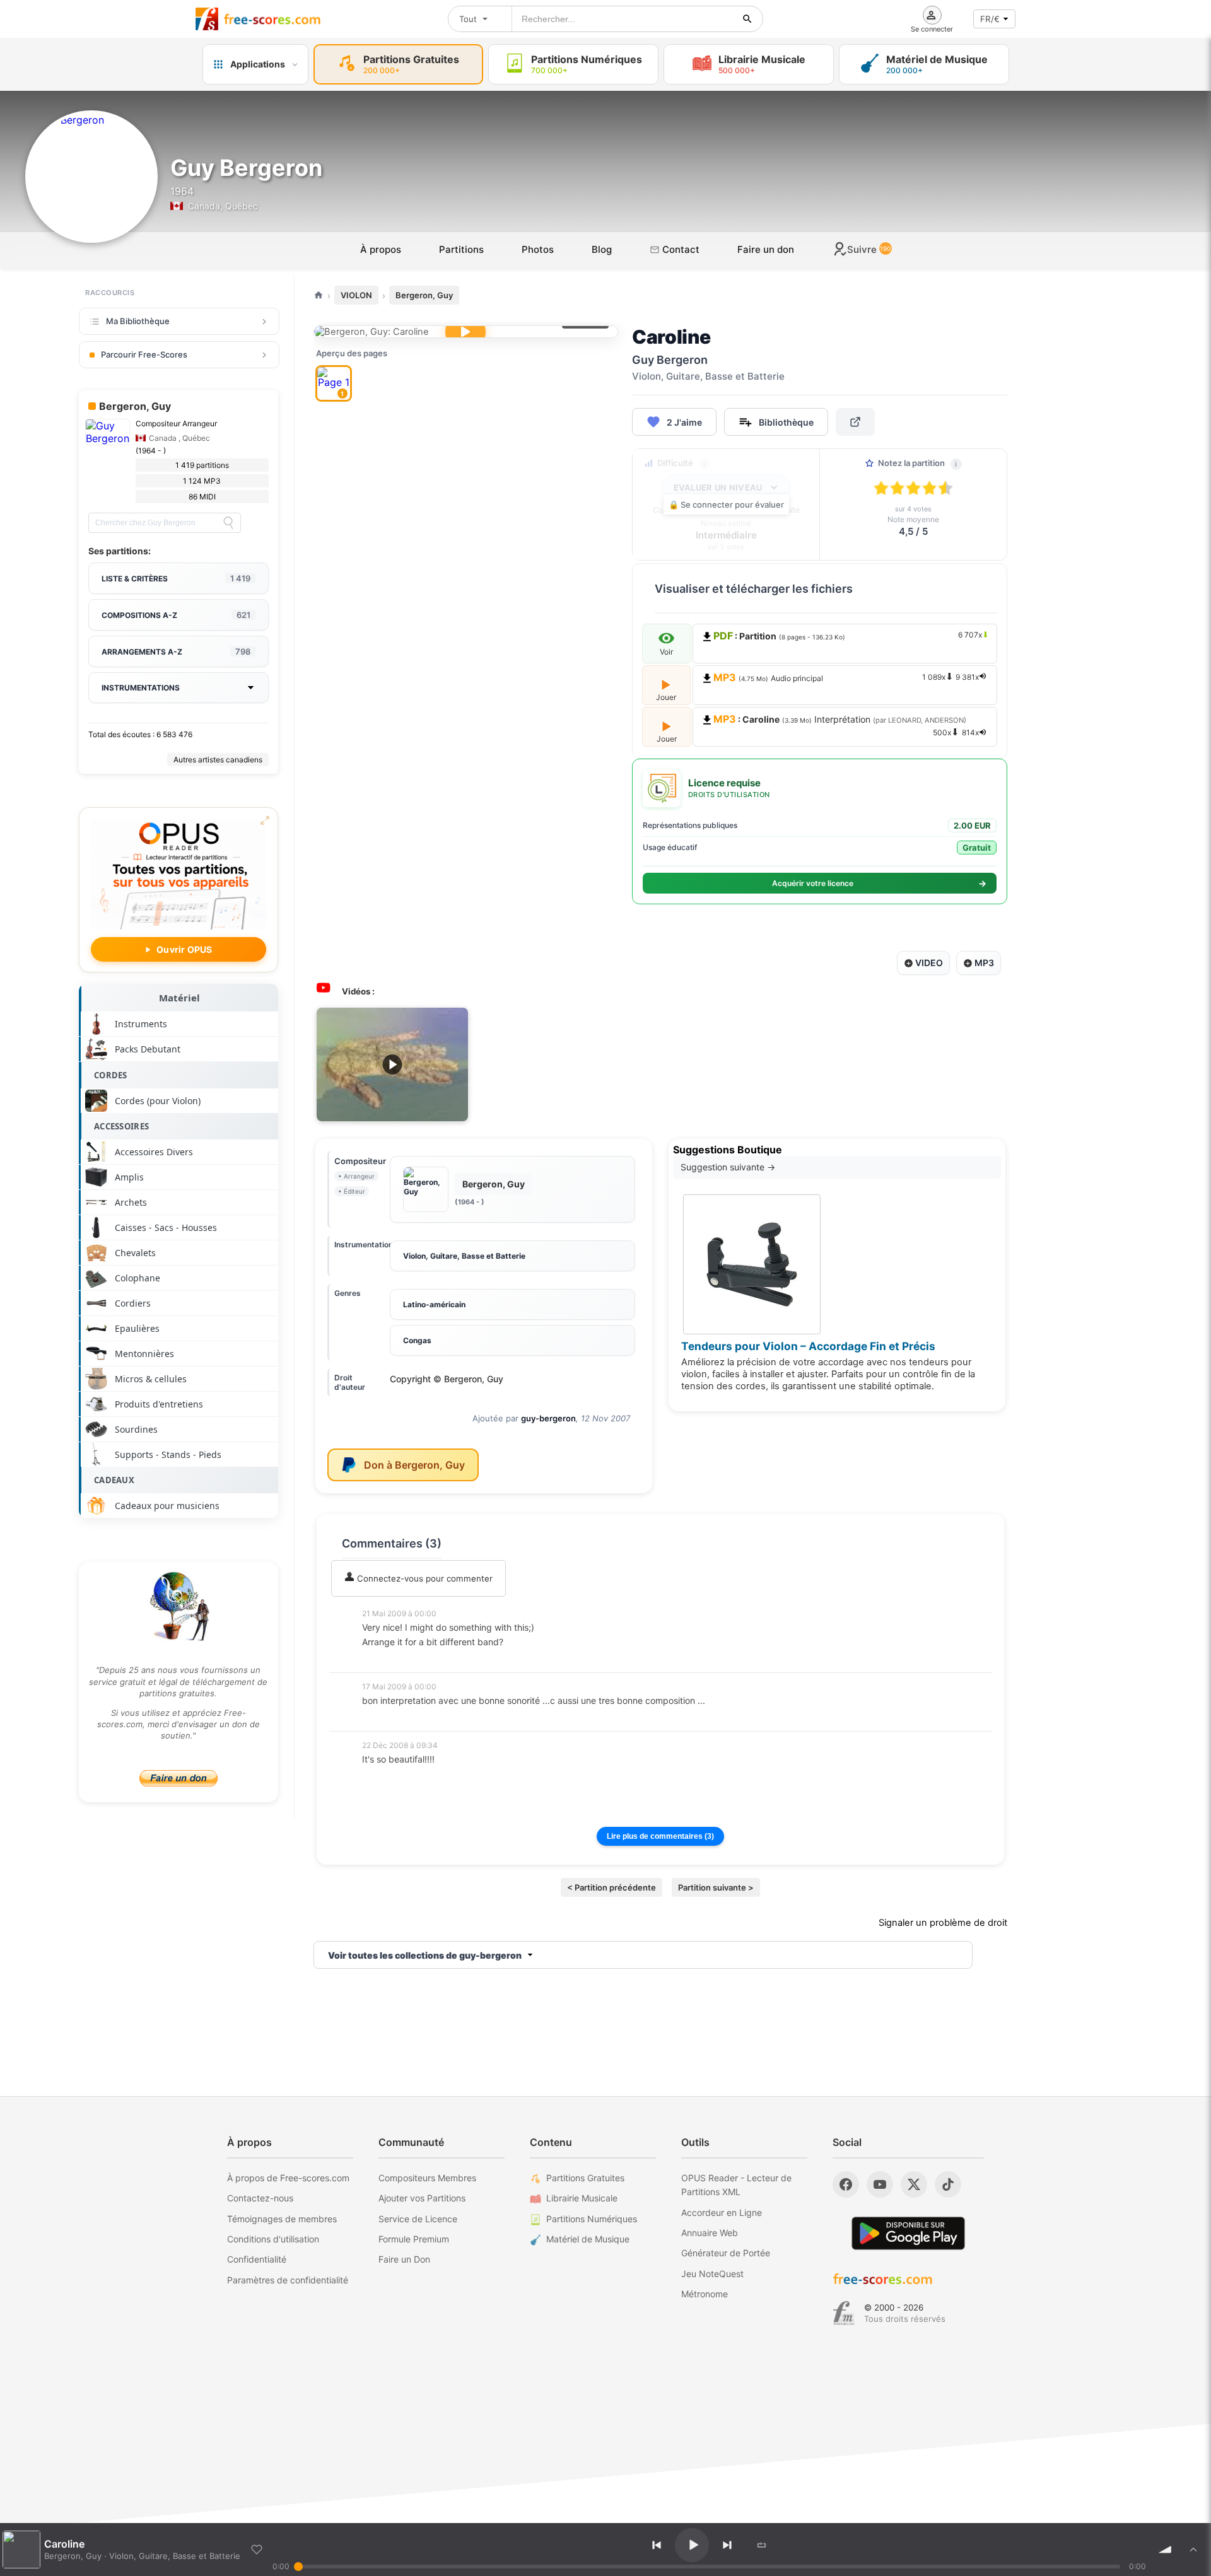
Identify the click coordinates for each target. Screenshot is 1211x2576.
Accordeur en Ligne (722, 2212)
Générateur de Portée (726, 2253)
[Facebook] (846, 2184)
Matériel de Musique (588, 2239)
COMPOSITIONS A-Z (176, 615)
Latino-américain (434, 1304)
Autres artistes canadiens (218, 760)
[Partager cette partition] (855, 422)
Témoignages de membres (282, 2219)
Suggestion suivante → (728, 1167)
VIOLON (356, 295)
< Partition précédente (611, 1887)
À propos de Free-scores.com (288, 2178)
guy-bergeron (548, 1418)
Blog (602, 249)
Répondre (390, 1659)
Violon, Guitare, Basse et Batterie (464, 1256)
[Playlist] (1193, 2550)
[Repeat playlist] (762, 2545)
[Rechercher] (747, 19)
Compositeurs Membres (427, 2178)
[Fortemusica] (844, 2313)
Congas (417, 1340)
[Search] (228, 523)
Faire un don (766, 249)
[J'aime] (257, 2550)
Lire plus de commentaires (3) (660, 1836)
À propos (381, 249)
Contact (680, 249)
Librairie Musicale (582, 2198)
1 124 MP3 (202, 481)
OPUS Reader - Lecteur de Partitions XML (736, 2185)
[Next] (727, 2545)
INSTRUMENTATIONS (141, 688)
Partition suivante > (716, 1887)
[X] (914, 2184)
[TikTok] (948, 2184)
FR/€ (990, 19)
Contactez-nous (260, 2198)
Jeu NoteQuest (712, 2274)
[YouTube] (880, 2184)
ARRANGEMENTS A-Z (176, 651)
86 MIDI (202, 497)
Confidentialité (257, 2259)
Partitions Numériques (592, 2219)
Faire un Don (404, 2259)
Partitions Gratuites (585, 2178)
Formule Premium (414, 2239)
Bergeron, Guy (424, 295)
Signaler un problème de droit (943, 1923)
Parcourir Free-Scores (144, 354)
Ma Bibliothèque (138, 321)
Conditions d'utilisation (273, 2239)
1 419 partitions (202, 465)
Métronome (705, 2294)
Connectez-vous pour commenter (424, 1578)
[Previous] (657, 2545)
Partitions (461, 249)
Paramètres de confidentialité (288, 2280)
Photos (538, 249)
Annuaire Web (710, 2233)
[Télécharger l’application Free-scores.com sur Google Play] (908, 2233)
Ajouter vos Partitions (422, 2198)
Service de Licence (418, 2219)
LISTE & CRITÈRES (176, 578)
